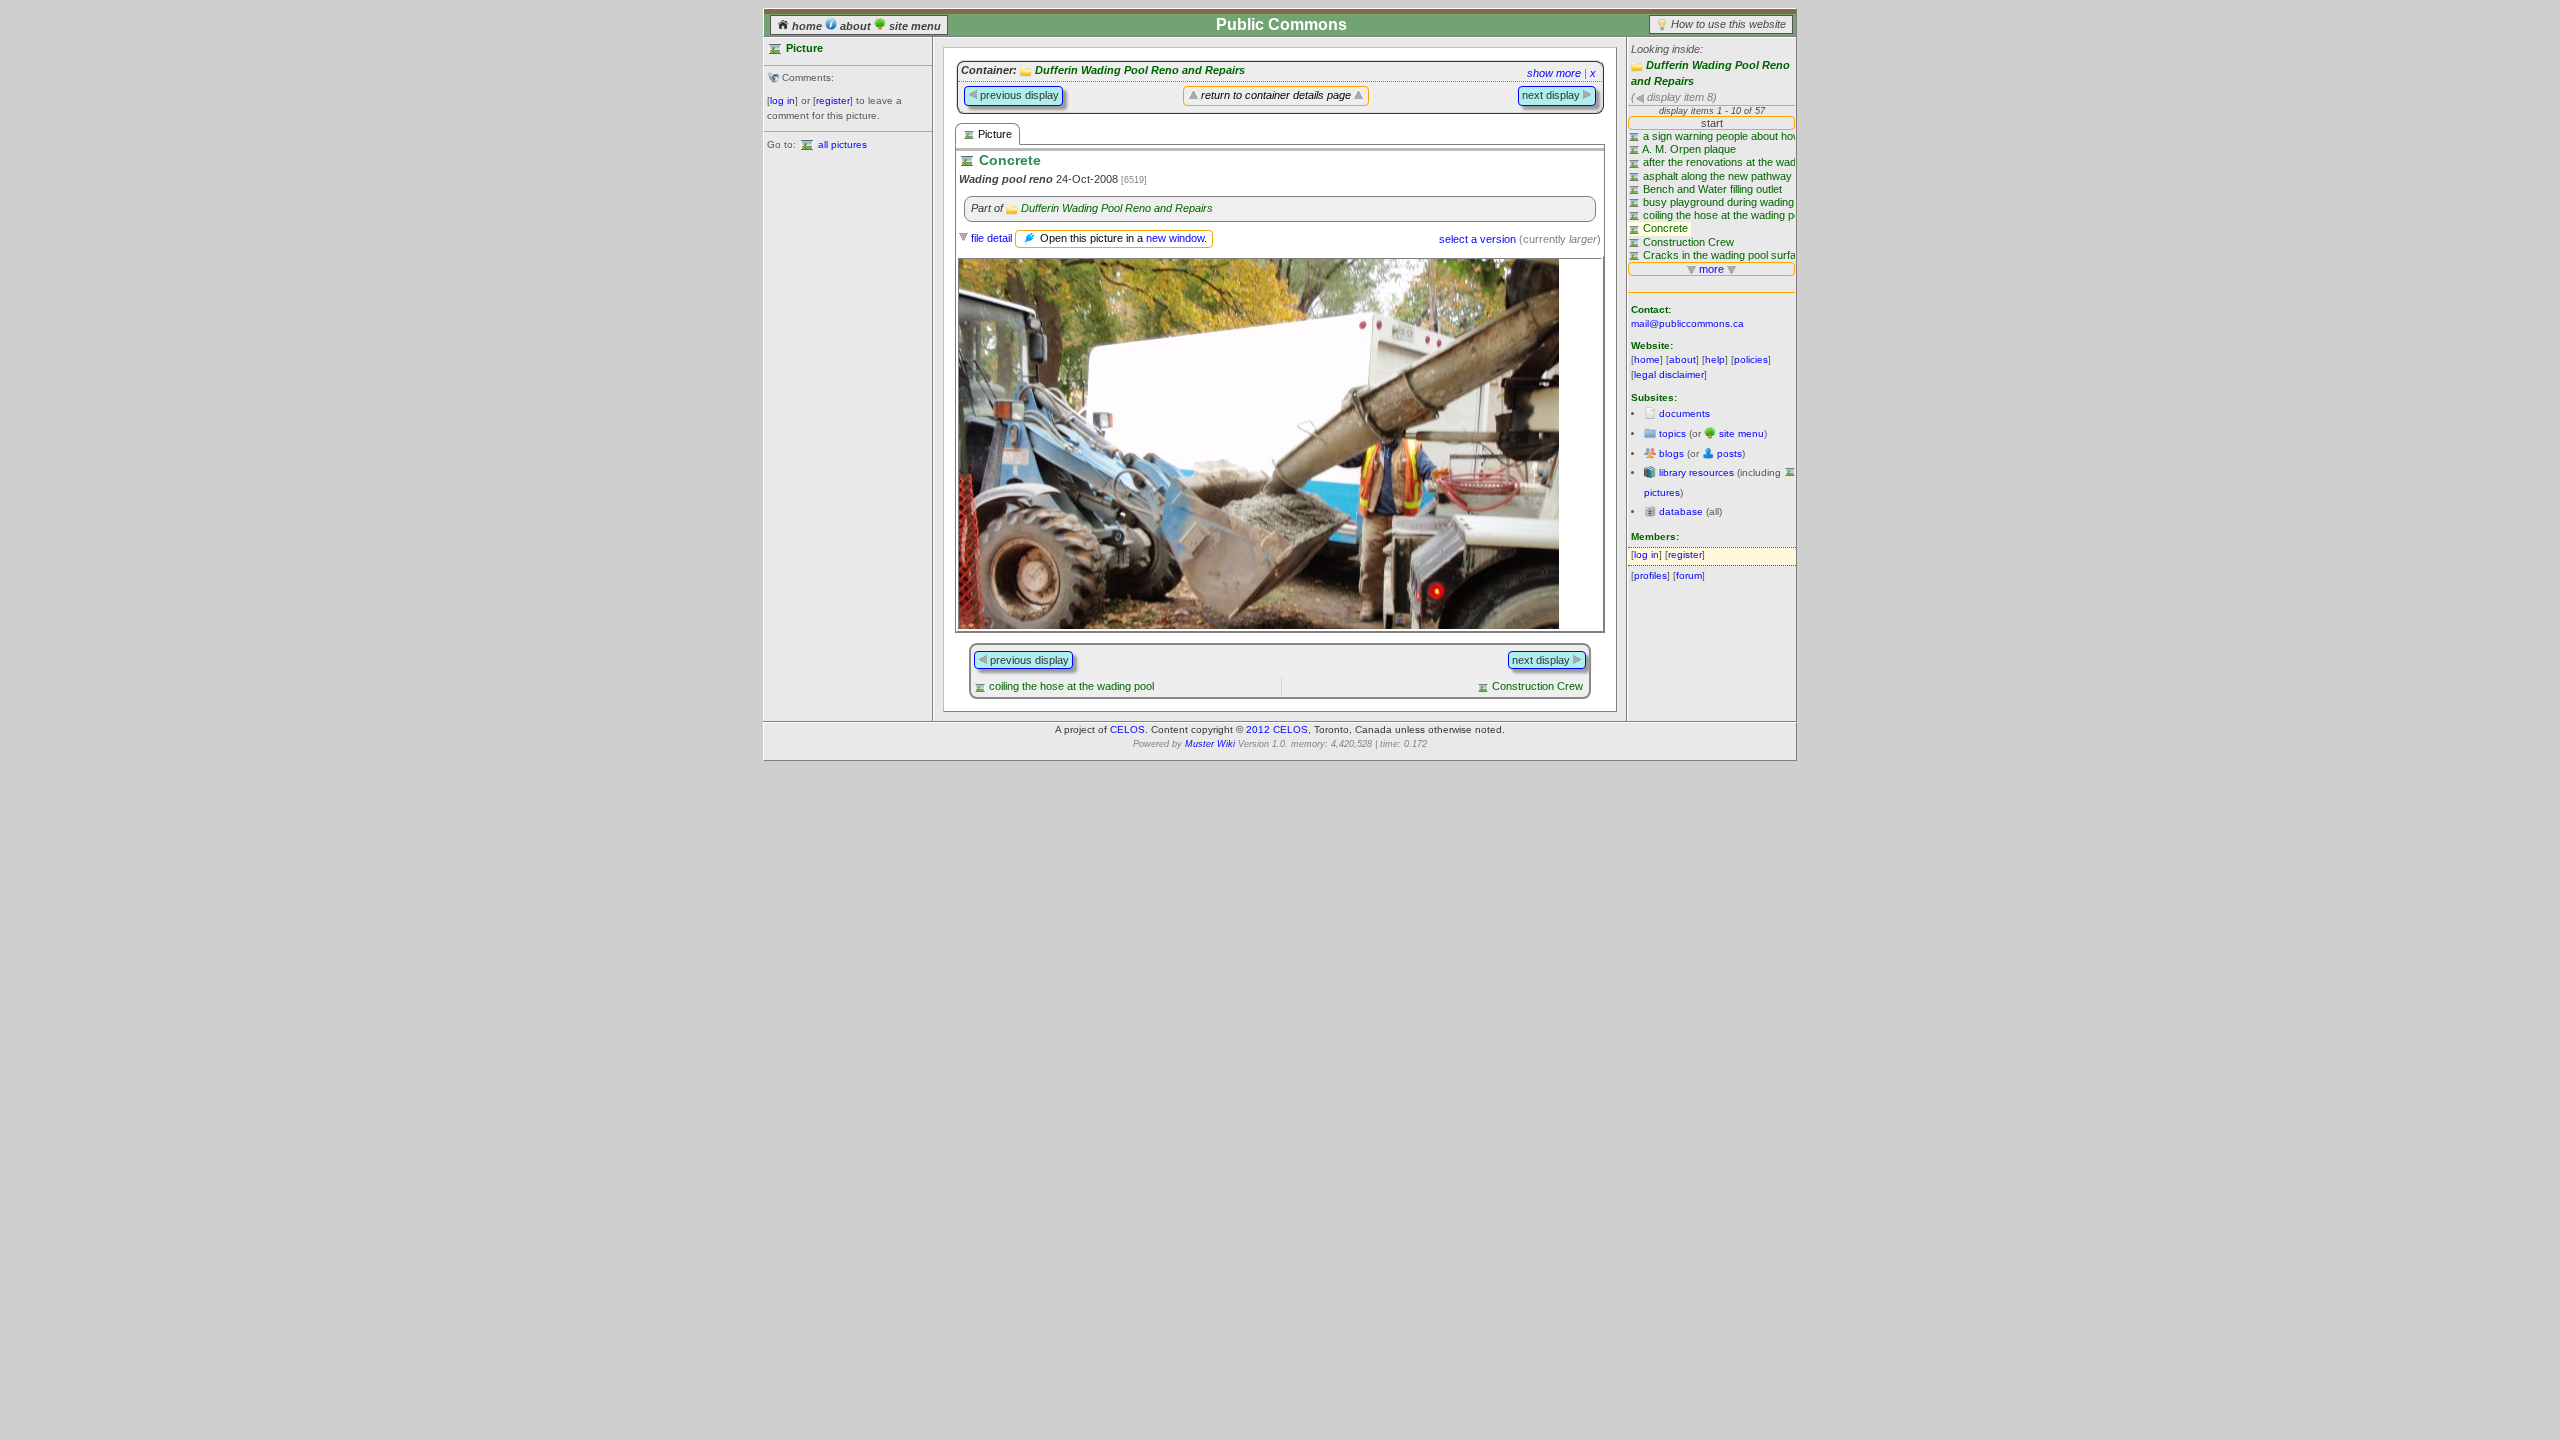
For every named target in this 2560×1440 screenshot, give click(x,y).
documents (1684, 413)
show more (1554, 73)
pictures (1662, 492)
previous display (1018, 95)
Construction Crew (1537, 686)
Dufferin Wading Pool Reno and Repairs (1140, 70)
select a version (1477, 239)
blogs (1671, 453)
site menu (913, 26)
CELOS (1127, 729)
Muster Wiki (1210, 744)
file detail (991, 238)
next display (1552, 95)
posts (1729, 453)
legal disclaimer (1669, 374)
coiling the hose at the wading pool (1071, 686)
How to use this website (1728, 24)
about (855, 26)
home (807, 26)
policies (1751, 359)
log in (782, 100)
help (1715, 359)
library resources (1696, 472)
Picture (993, 134)
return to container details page (1276, 95)
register (833, 100)
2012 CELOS (1277, 729)
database (1681, 511)
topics (1672, 433)
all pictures (842, 144)
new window (1175, 238)
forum (1689, 575)
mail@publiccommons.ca (1687, 323)
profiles (1650, 575)
